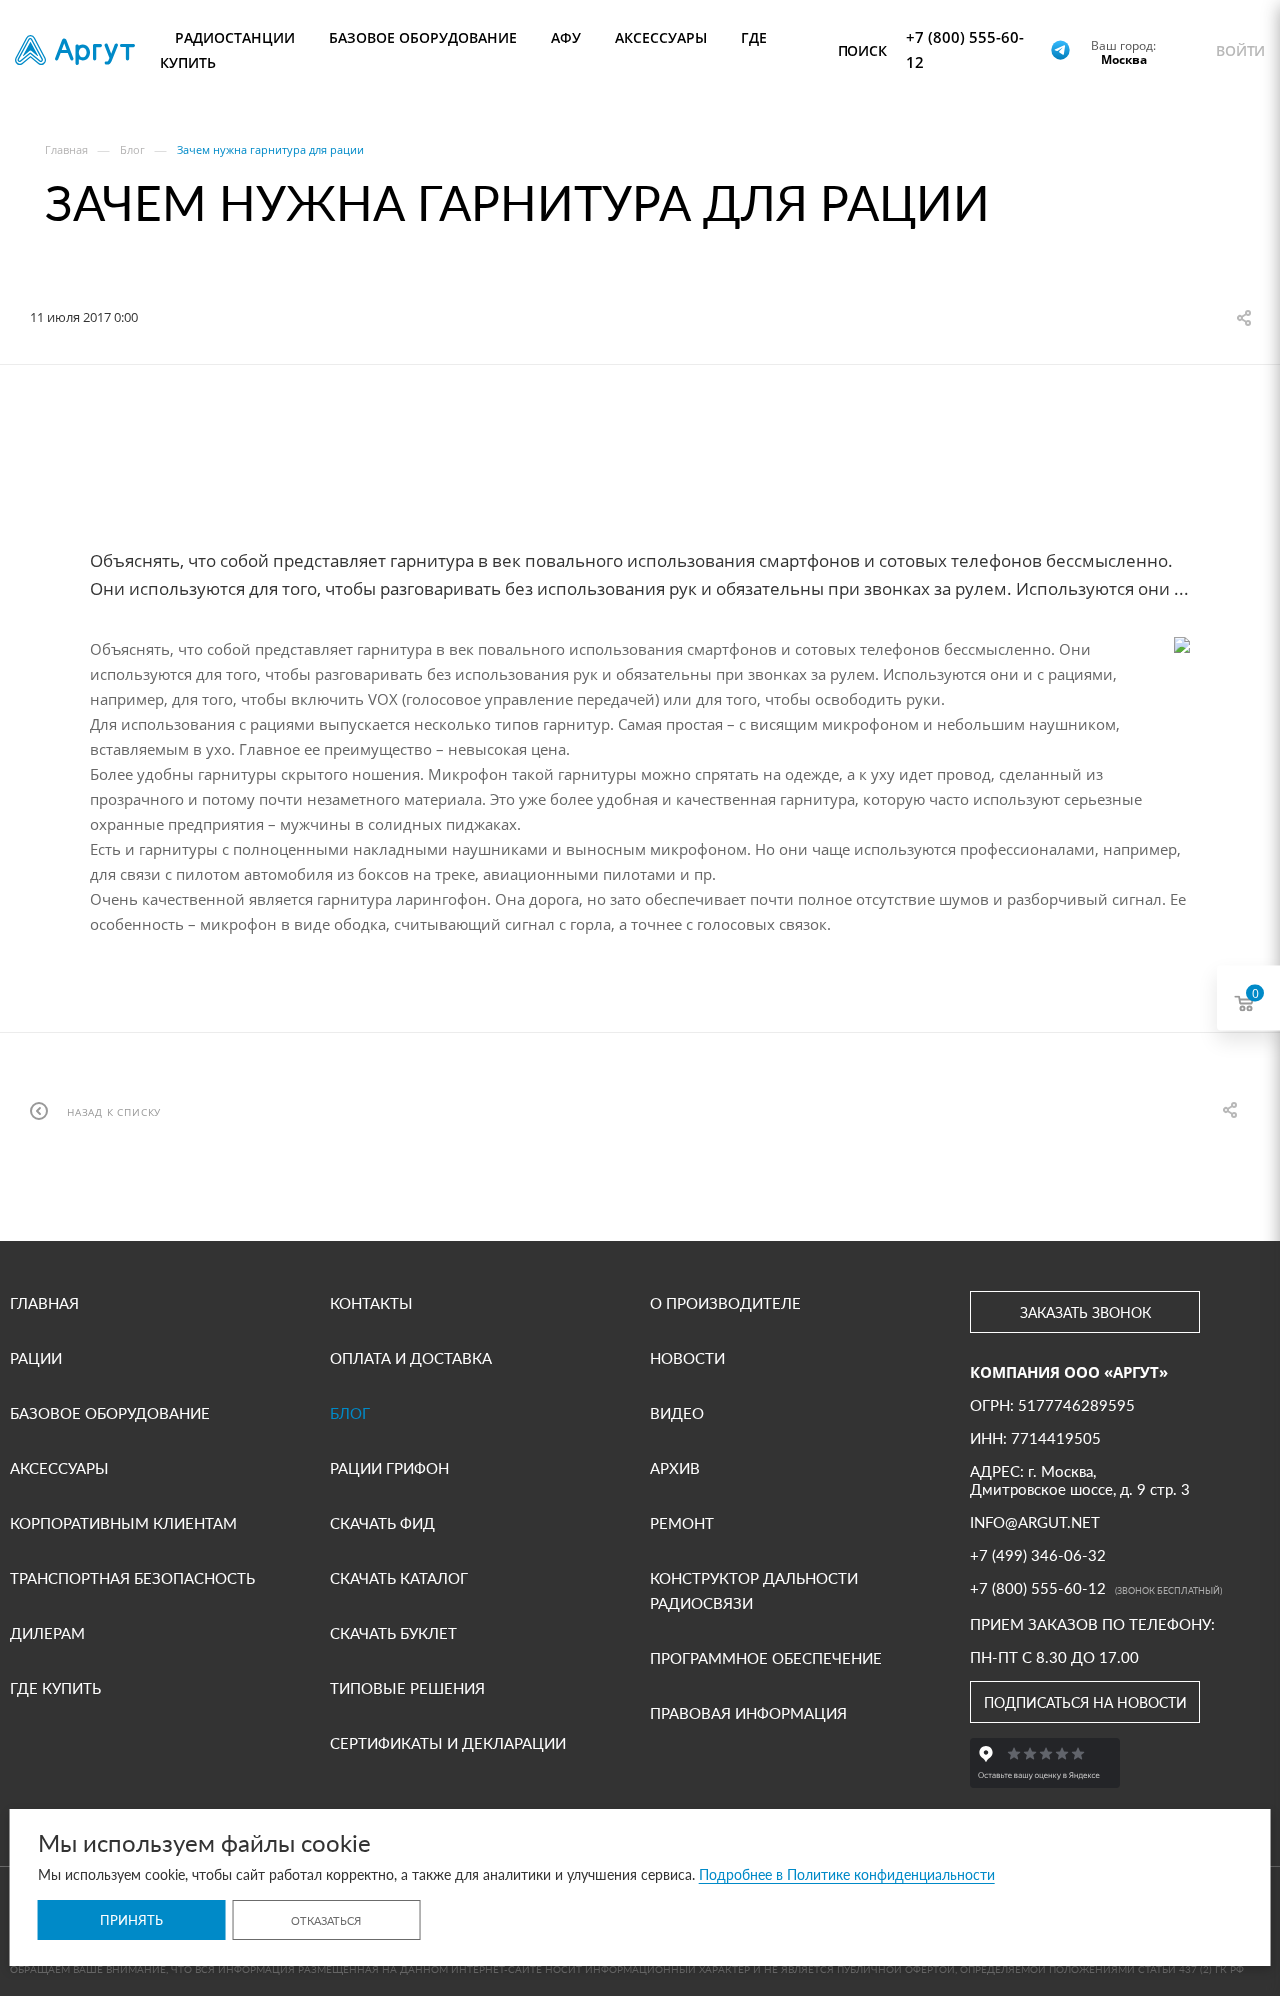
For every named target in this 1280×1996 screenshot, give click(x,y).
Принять (131, 1920)
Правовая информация (748, 1713)
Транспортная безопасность (132, 1578)
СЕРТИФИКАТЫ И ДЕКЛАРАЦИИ (448, 1743)
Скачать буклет (393, 1633)
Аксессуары (59, 1468)
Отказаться (326, 1920)
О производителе (725, 1303)
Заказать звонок (1085, 1312)
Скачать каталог (399, 1578)
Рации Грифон (389, 1468)
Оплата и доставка (411, 1358)
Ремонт (682, 1523)
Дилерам (47, 1633)
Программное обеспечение (766, 1658)
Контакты (371, 1303)
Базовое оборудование (110, 1413)
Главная (44, 1303)
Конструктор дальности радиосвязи (754, 1590)
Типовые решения (407, 1688)
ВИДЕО (677, 1413)
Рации (36, 1358)
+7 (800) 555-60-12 (965, 49)
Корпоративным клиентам (123, 1523)
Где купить (55, 1688)
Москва (1124, 59)
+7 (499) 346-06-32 (1038, 1555)
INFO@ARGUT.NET (1035, 1522)
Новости (687, 1358)
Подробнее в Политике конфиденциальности (847, 1874)
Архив (675, 1468)
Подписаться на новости (1085, 1702)
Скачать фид (382, 1523)
